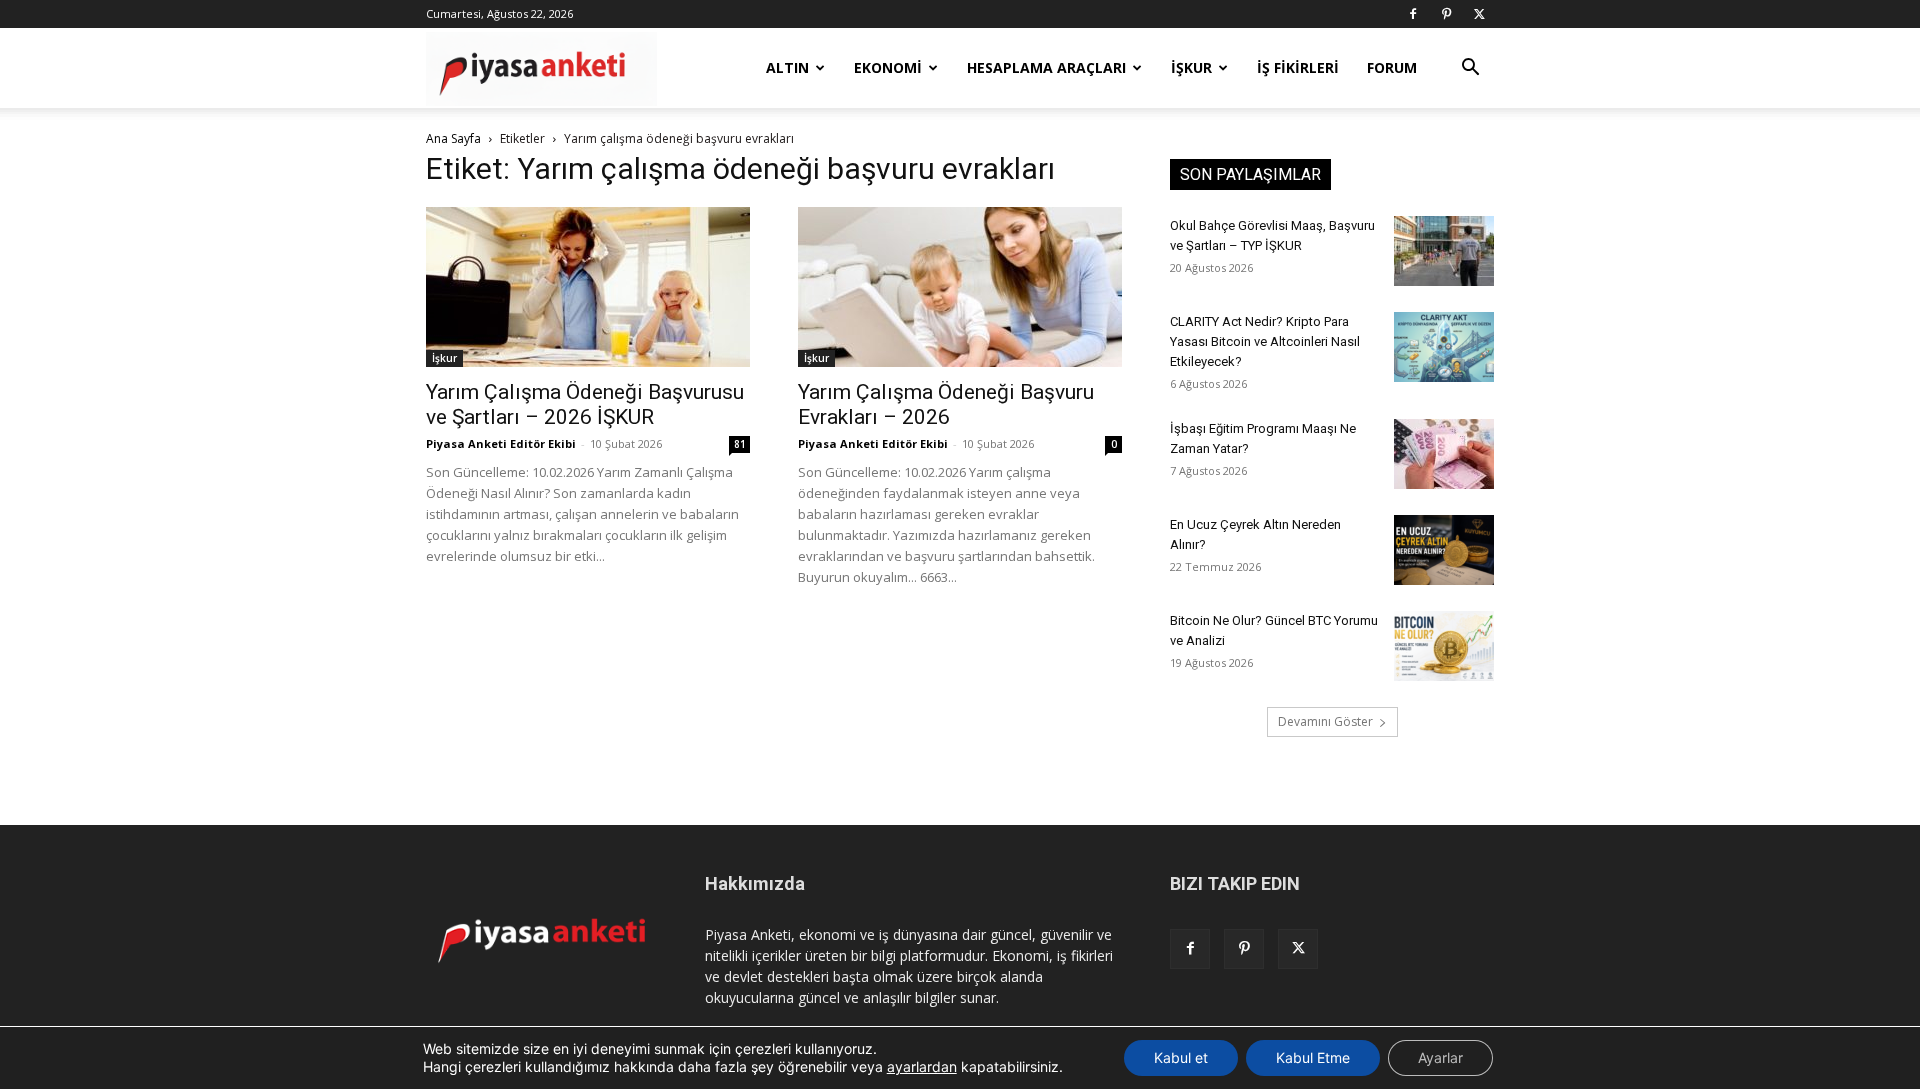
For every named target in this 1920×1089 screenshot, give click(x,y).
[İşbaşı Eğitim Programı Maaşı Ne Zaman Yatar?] (1444, 454)
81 (740, 444)
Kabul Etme (1313, 1057)
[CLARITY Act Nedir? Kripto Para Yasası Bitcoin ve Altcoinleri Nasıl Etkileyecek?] (1444, 347)
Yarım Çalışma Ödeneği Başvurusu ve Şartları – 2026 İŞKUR (585, 404)
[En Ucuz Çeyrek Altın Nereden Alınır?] (1444, 550)
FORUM (1392, 67)
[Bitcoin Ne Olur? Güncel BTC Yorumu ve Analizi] (1444, 646)
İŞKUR (1191, 67)
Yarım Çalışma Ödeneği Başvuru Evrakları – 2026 (946, 404)
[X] (1479, 14)
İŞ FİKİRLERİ (1298, 67)
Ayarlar (1440, 1057)
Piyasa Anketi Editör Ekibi (501, 443)
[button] (1470, 69)
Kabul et (1181, 1057)
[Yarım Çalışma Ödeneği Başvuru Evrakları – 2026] (960, 287)
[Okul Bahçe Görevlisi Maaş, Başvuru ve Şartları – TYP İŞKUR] (1444, 251)
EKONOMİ (888, 67)
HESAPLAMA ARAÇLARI (1046, 67)
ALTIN (787, 67)
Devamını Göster (1325, 721)
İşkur (444, 358)
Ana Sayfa (453, 138)
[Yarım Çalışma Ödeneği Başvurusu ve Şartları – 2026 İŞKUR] (588, 287)
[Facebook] (1413, 14)
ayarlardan (922, 1066)
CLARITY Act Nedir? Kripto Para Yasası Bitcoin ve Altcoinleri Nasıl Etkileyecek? (1265, 341)
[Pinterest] (1446, 14)
